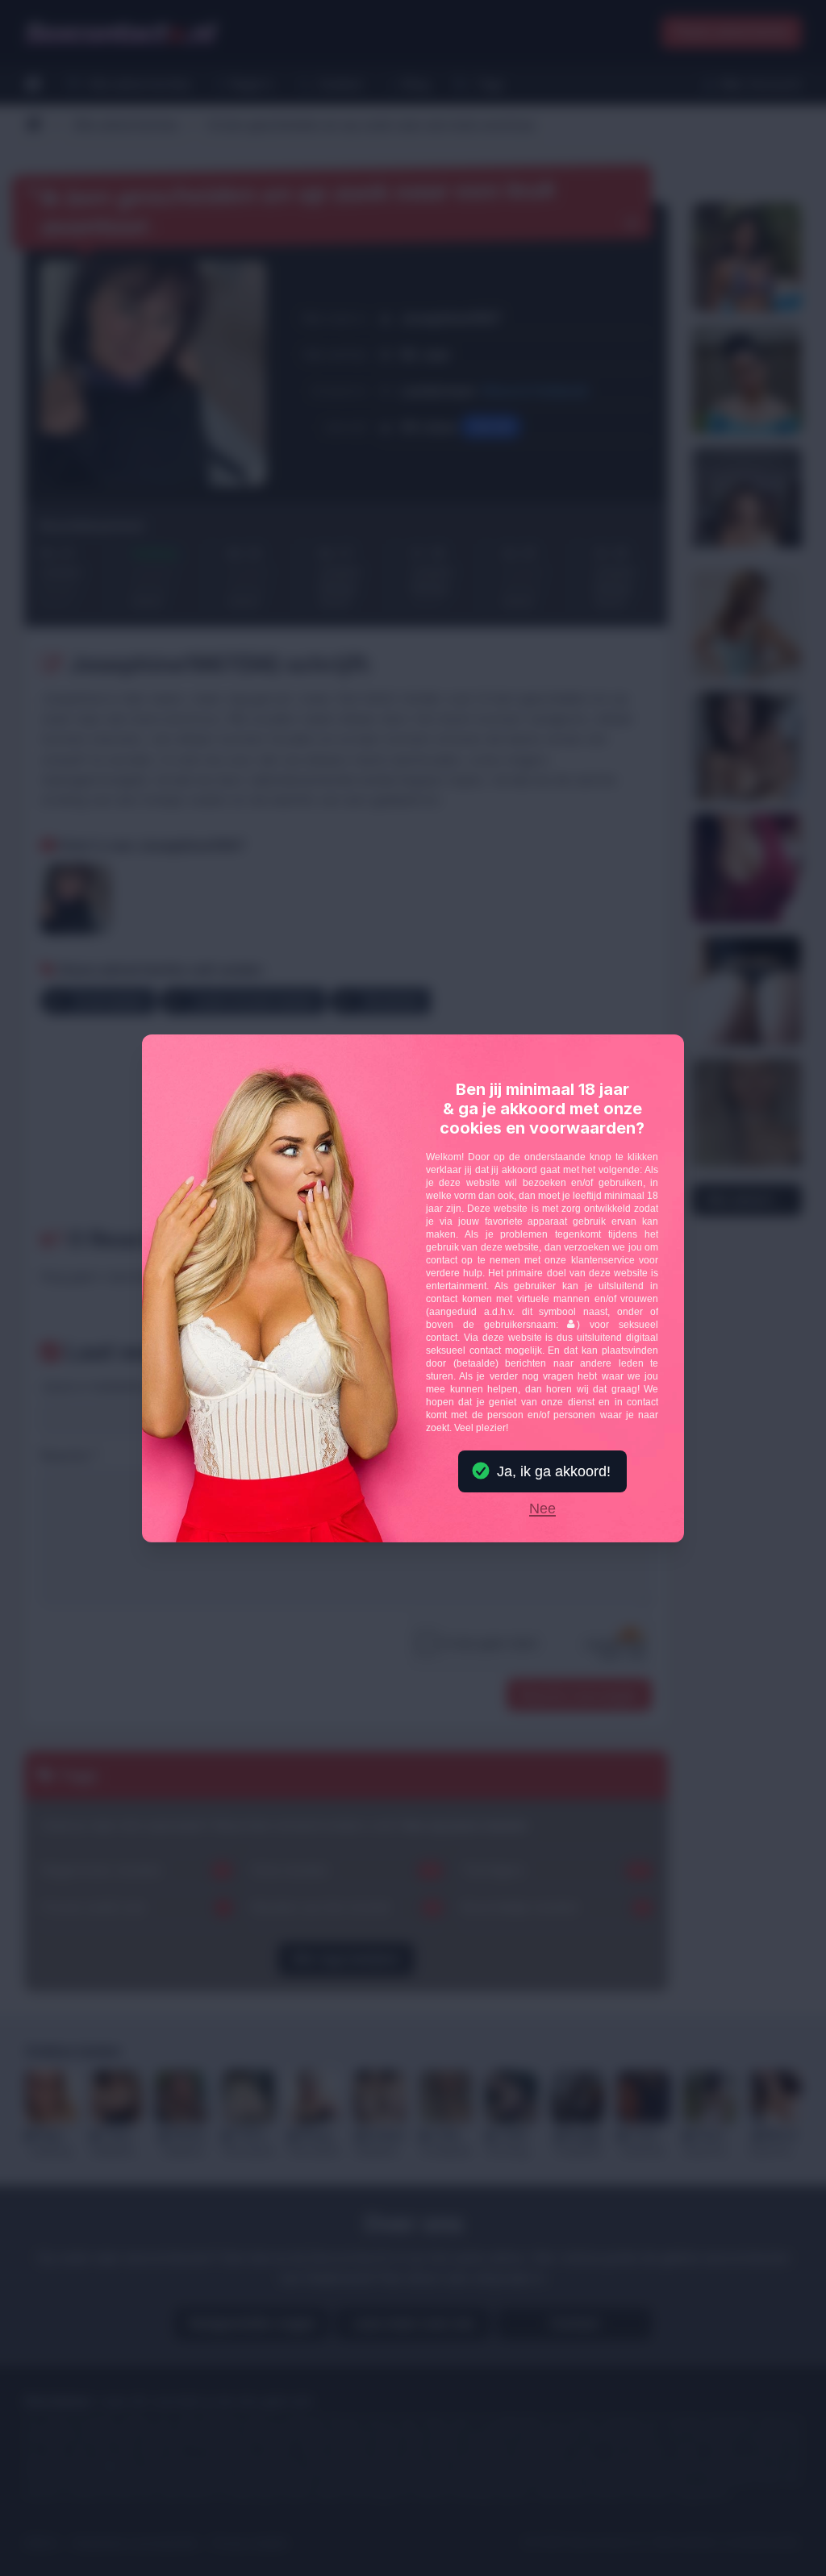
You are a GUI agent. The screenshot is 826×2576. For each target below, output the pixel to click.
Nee (542, 1509)
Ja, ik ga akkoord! (554, 1471)
